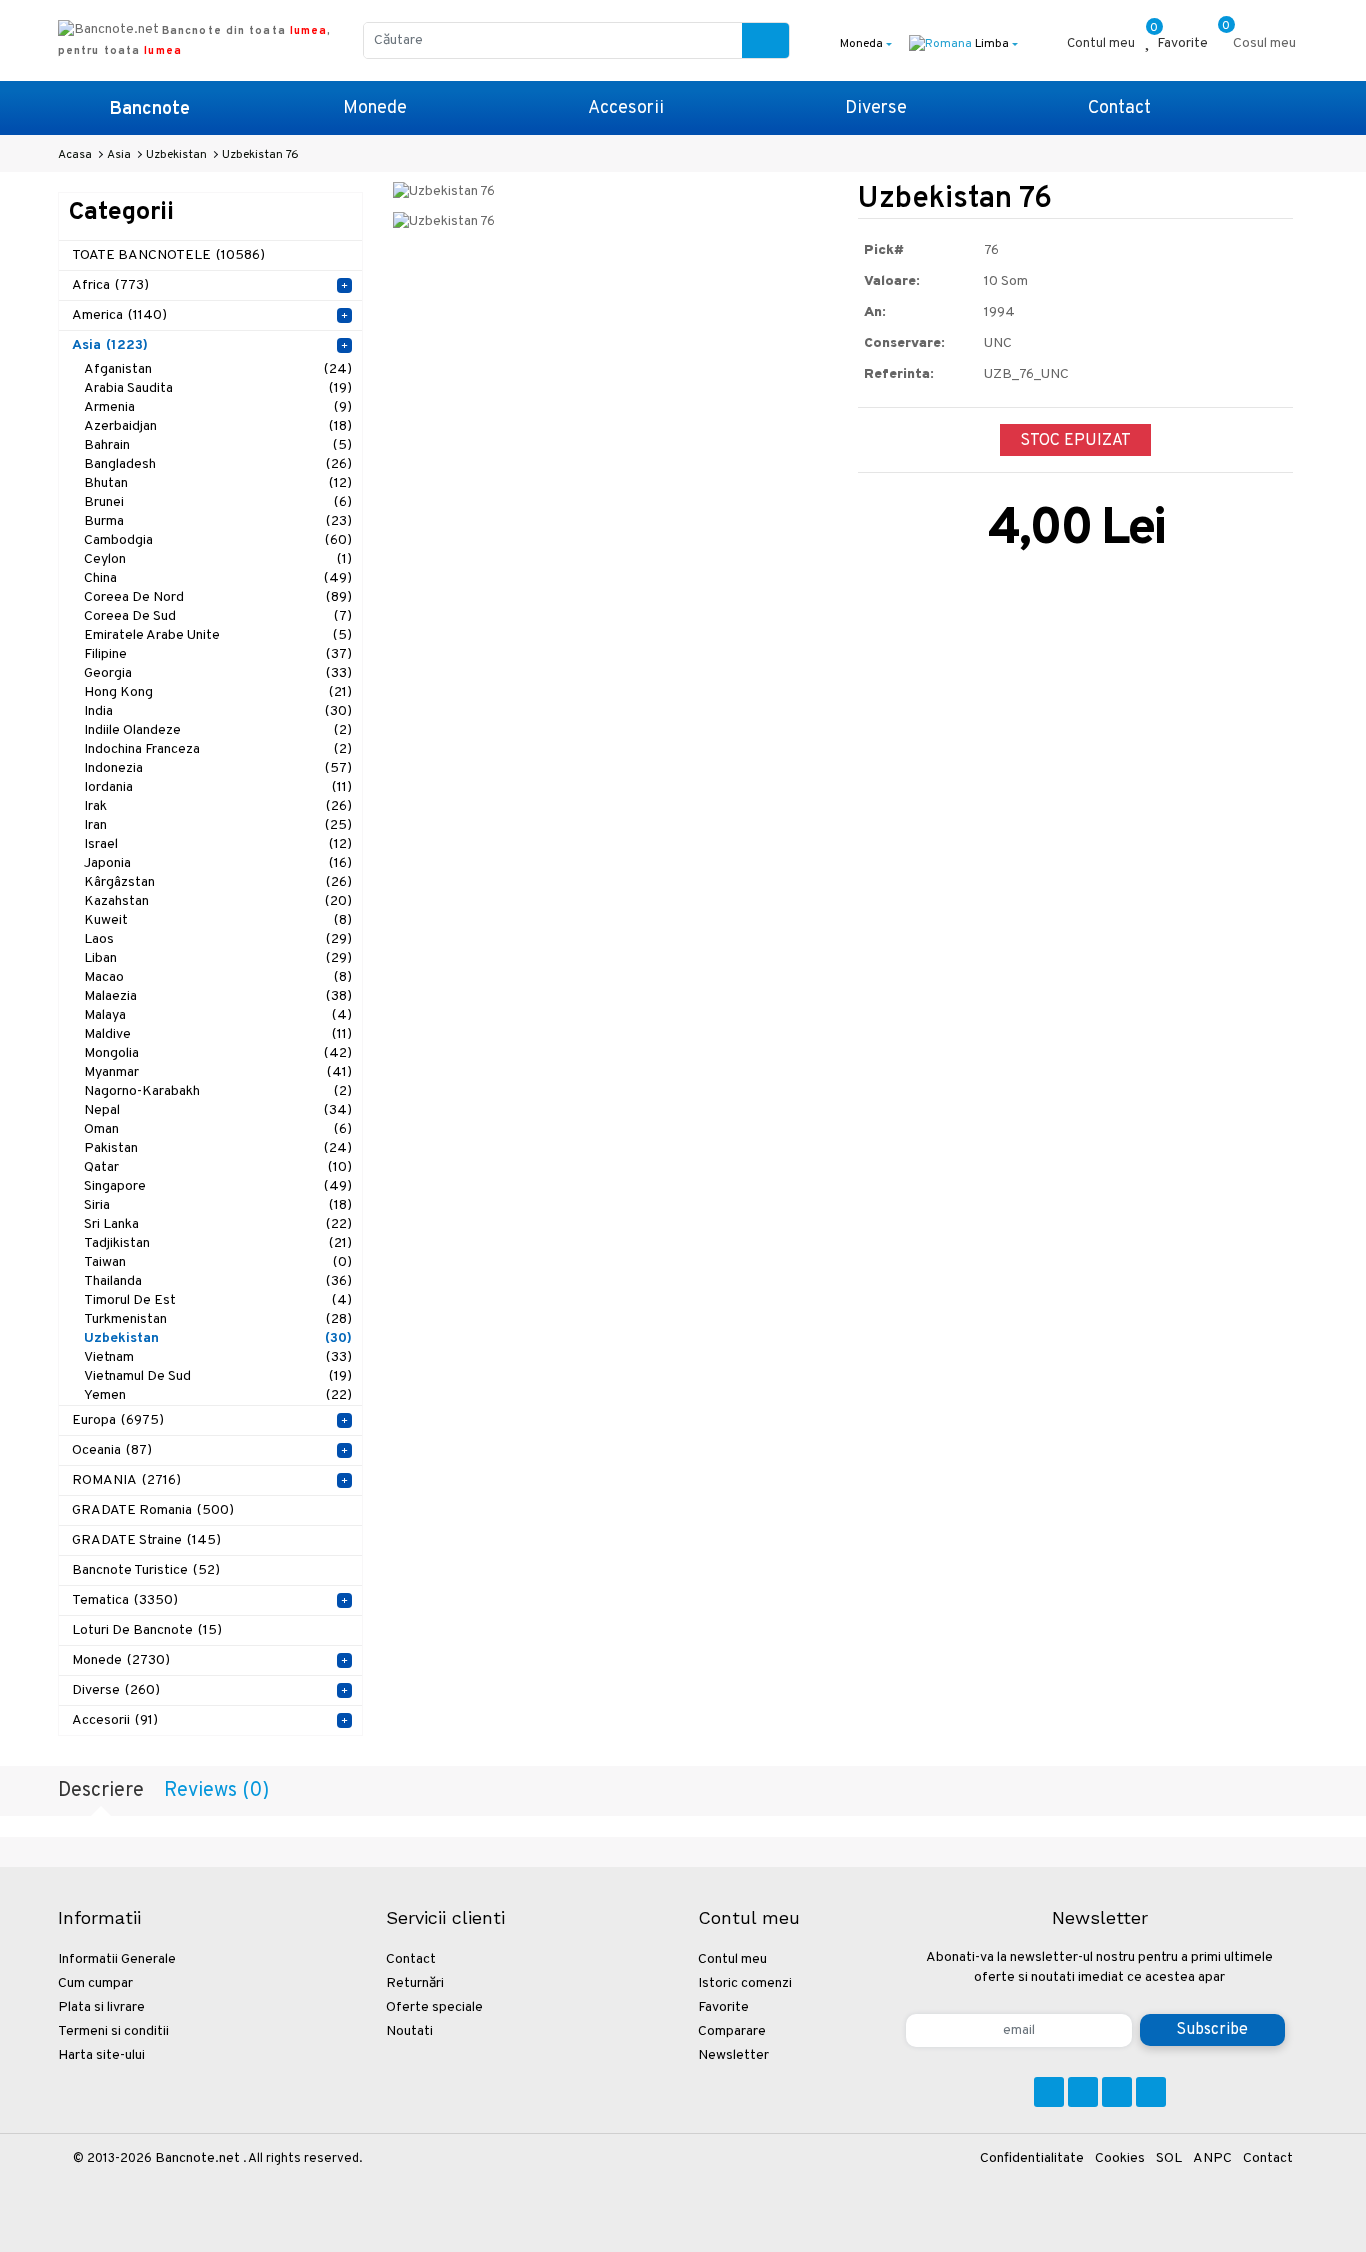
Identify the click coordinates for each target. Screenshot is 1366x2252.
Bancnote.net (197, 2158)
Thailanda (218, 1281)
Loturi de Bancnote (147, 1630)
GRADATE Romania (153, 1510)
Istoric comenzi (745, 1983)
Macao (218, 977)
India (218, 711)
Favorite (723, 2007)
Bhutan (218, 483)
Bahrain (218, 445)
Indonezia (218, 768)
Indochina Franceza (218, 749)
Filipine (218, 654)
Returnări (415, 1983)
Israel (218, 844)
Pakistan (218, 1148)
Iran (218, 825)
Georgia (218, 673)
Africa (110, 285)
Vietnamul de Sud (218, 1376)
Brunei (218, 502)
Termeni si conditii (113, 2031)
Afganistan (218, 369)
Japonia (218, 863)
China (218, 578)
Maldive (218, 1034)
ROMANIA (126, 1480)
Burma (218, 521)
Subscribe (1212, 2030)
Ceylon (218, 559)
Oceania (112, 1450)
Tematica (125, 1600)
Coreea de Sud (218, 616)
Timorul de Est (218, 1300)
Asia (110, 345)
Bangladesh (218, 464)
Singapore (218, 1186)
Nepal (218, 1110)
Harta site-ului (101, 2055)
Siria (218, 1205)
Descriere (101, 1791)
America (119, 315)
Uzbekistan (218, 1338)
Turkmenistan (218, 1319)
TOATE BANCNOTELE (168, 255)
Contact (1119, 108)
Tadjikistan (218, 1243)
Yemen (218, 1395)
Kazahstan (218, 901)
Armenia (218, 407)
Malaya (218, 1015)
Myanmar (218, 1072)
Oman (218, 1129)
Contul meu (732, 1959)
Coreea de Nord (218, 597)
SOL (1169, 2158)
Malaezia (218, 996)
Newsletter (733, 2055)
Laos (218, 939)
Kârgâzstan (218, 882)
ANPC (1212, 2158)
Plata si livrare (101, 2007)
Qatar (218, 1167)
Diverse (876, 108)
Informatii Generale (117, 1959)
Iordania (218, 787)
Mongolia (218, 1053)
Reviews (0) (216, 1791)
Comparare (732, 2031)
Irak (218, 806)
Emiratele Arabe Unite (218, 635)
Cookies (1120, 2158)
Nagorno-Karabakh (218, 1091)
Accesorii (626, 108)
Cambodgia (218, 540)
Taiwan (218, 1262)
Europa (118, 1420)
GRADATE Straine (146, 1540)
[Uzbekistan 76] (444, 191)
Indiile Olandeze (218, 730)
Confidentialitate (1032, 2158)
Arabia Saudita (218, 388)
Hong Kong (218, 692)
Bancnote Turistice (146, 1570)
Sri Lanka (218, 1224)
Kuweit (218, 920)
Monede (375, 108)
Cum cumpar (95, 1983)
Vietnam (218, 1357)
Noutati (409, 2031)
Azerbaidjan (218, 426)
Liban (218, 958)
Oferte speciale (434, 2007)
